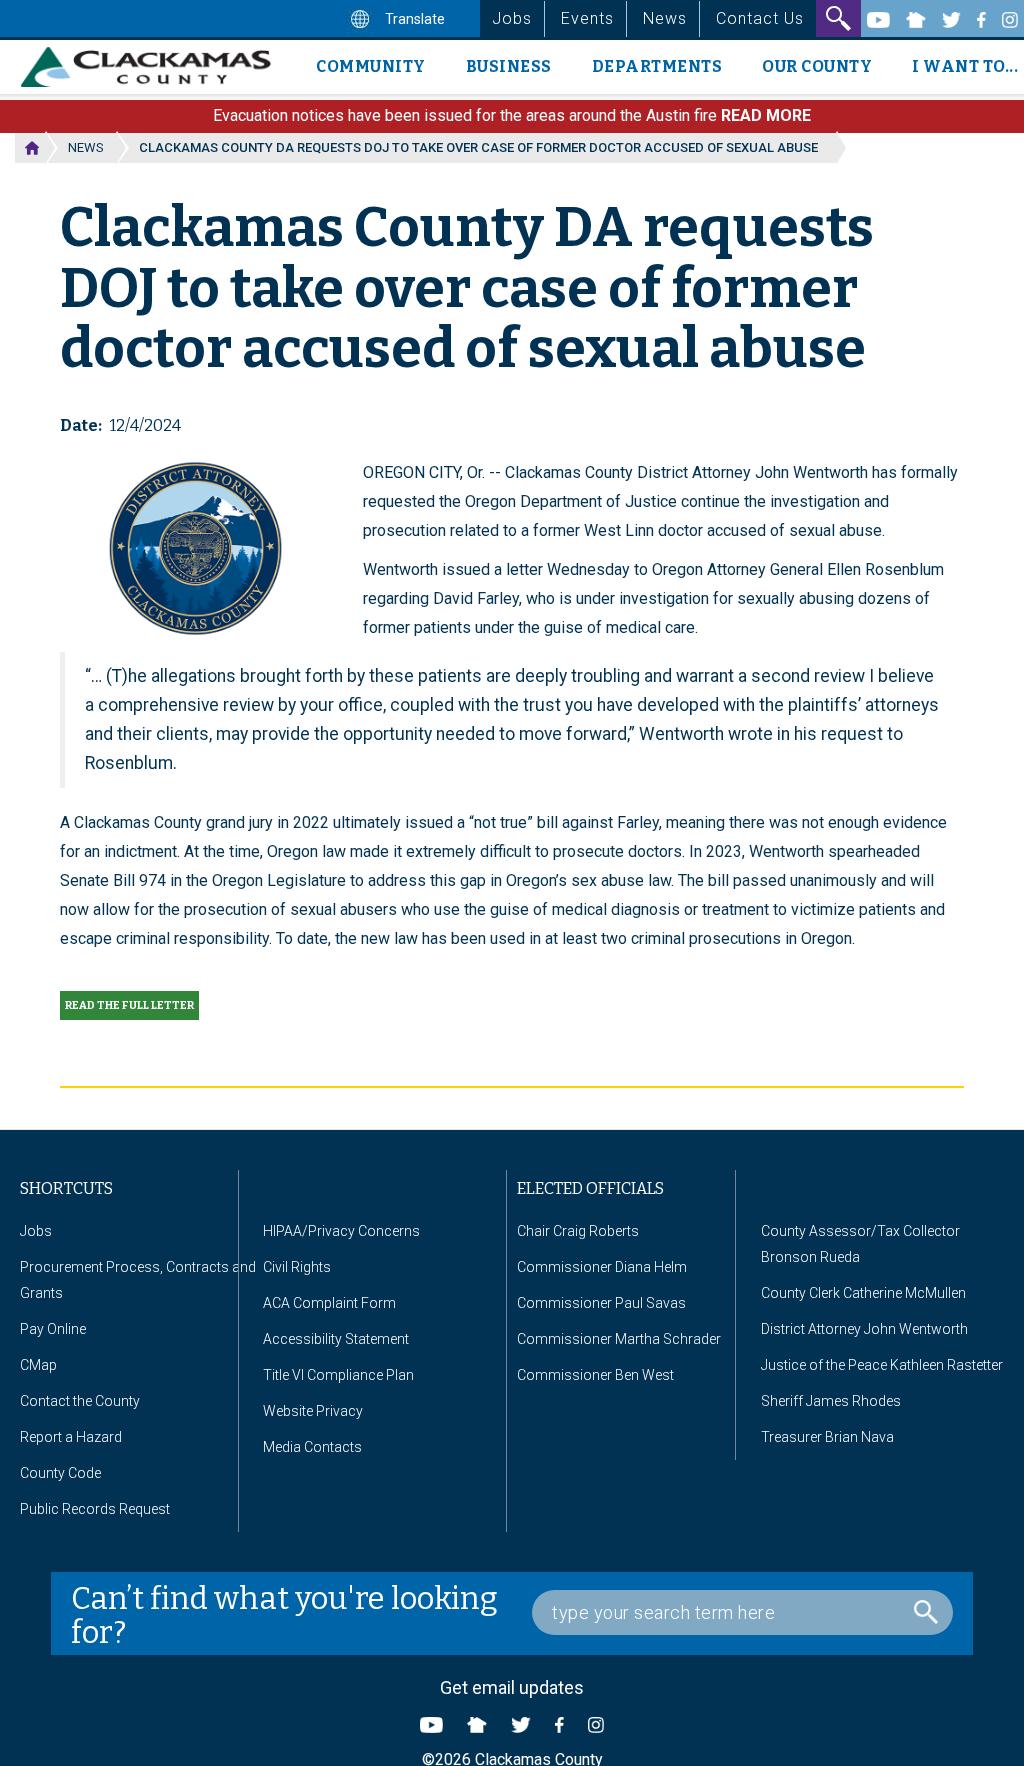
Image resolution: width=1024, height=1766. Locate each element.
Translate (413, 19)
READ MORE (766, 115)
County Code (60, 1473)
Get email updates (512, 1687)
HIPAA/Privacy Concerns (341, 1231)
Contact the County (80, 1401)
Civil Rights (297, 1267)
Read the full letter (129, 1005)
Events (587, 18)
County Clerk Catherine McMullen (863, 1293)
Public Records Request (95, 1509)
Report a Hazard (71, 1437)
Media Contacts (312, 1447)
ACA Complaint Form (329, 1303)
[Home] (153, 67)
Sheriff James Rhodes (831, 1401)
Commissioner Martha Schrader (619, 1339)
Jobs (512, 18)
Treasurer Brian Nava (827, 1437)
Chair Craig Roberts (578, 1231)
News (665, 18)
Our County (817, 66)
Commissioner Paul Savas (601, 1303)
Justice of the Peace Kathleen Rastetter (882, 1365)
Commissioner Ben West (595, 1375)
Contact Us (760, 18)
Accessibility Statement (336, 1339)
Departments (657, 66)
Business (509, 66)
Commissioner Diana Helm (602, 1267)
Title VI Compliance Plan (338, 1375)
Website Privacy (313, 1411)
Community (371, 66)
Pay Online (53, 1329)
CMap (38, 1365)
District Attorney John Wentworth (864, 1329)
